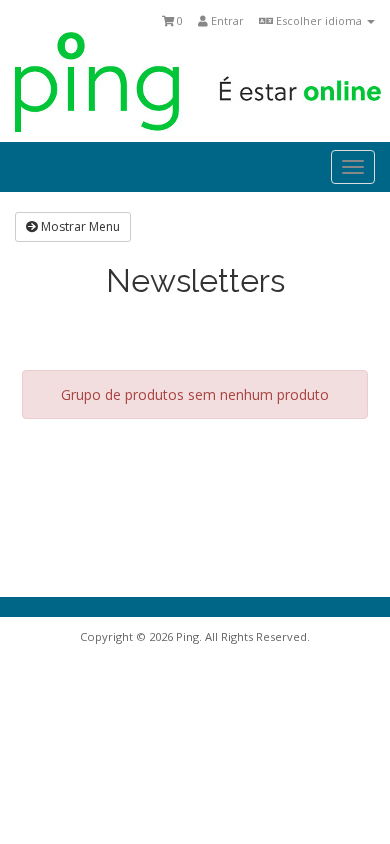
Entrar (226, 20)
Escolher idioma (319, 20)
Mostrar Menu (79, 226)
